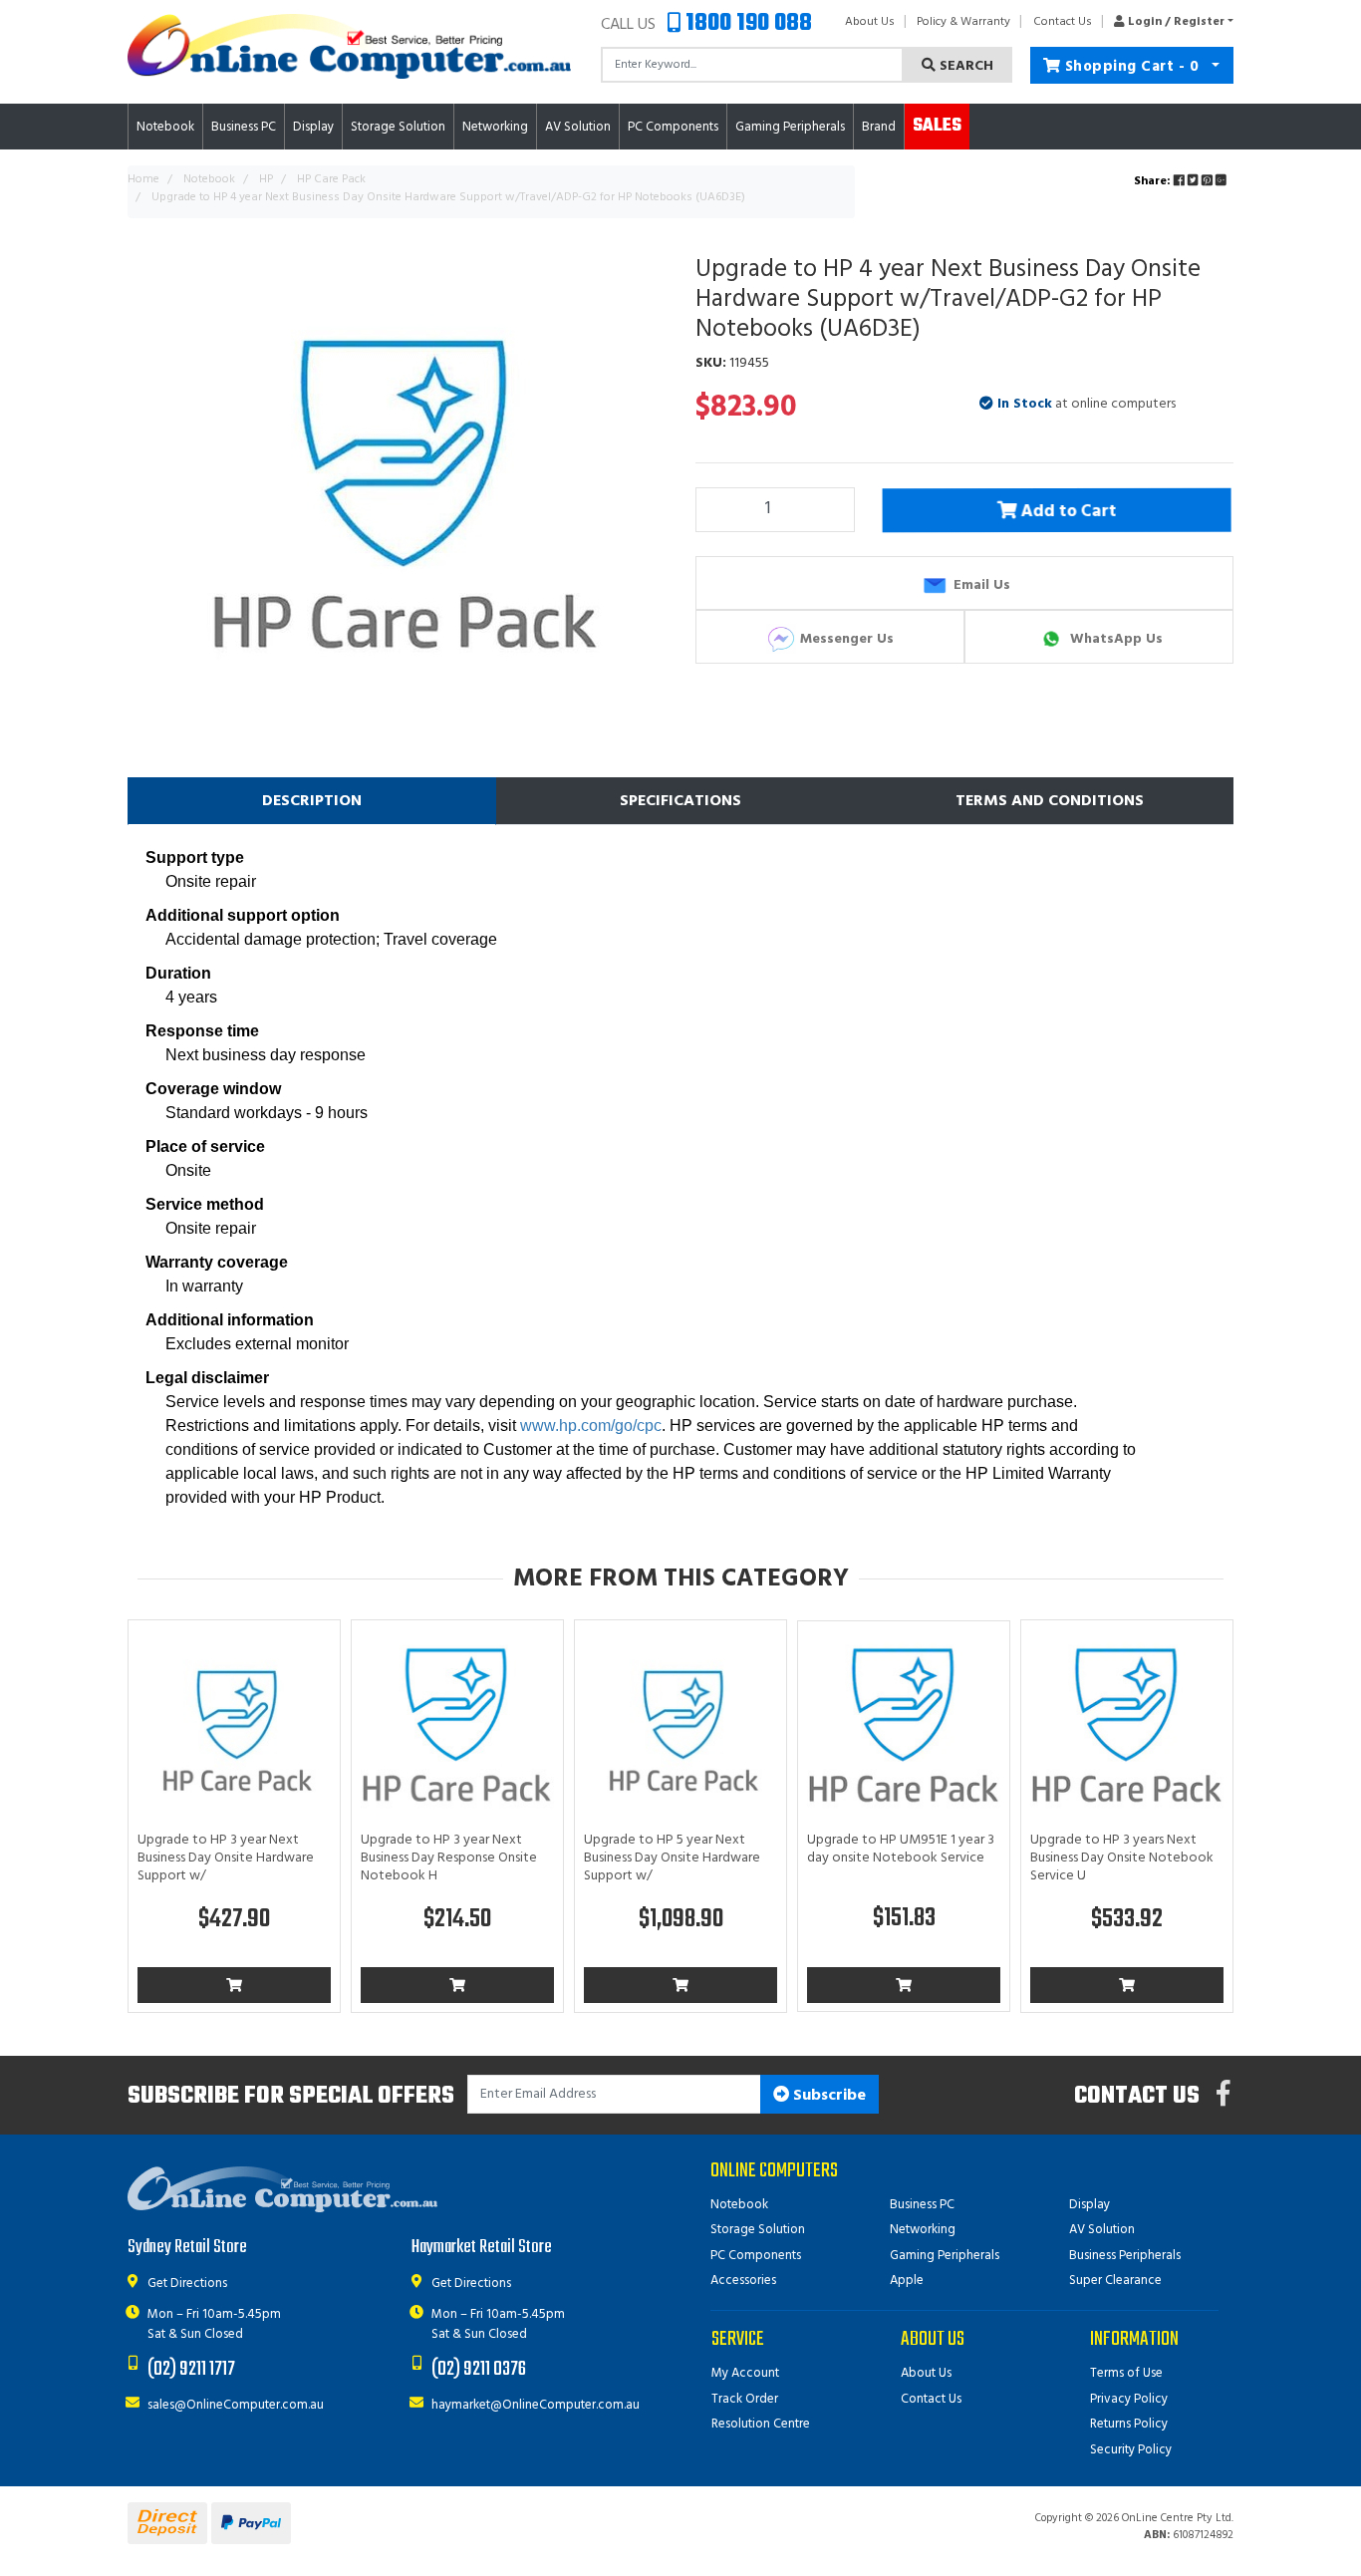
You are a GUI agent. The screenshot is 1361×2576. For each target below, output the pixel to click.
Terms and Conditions (1050, 801)
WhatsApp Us (1114, 638)
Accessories (743, 2281)
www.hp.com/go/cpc (591, 1426)
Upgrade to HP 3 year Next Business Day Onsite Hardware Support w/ (226, 1858)
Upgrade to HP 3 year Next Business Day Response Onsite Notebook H (449, 1858)
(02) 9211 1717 (191, 2369)
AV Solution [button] (578, 127)
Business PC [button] (244, 127)
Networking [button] (495, 127)
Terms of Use (1126, 2373)
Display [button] (313, 127)
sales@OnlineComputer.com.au (236, 2405)
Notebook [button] (165, 127)
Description (312, 801)
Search (964, 66)
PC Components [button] (673, 127)
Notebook (739, 2205)
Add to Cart (1070, 512)
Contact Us (1063, 22)
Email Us (980, 584)
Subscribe (827, 2096)
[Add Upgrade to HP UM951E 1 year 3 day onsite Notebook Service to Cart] (904, 1985)
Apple (907, 2281)
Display (1089, 2205)
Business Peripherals (1125, 2256)
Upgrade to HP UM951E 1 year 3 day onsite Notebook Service (901, 1849)
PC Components (756, 2256)
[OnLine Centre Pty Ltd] (349, 46)
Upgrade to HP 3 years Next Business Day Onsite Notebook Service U (1122, 1858)
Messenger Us (845, 638)
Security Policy (1131, 2450)
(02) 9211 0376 (479, 2369)
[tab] (312, 801)
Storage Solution (758, 2230)
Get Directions (187, 2284)
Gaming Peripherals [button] (790, 127)
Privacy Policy (1129, 2399)
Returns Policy (1129, 2424)
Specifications (680, 801)
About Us (870, 22)
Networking (923, 2230)
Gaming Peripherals (945, 2256)
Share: (1154, 181)
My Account (745, 2373)
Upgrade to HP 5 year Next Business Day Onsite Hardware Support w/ (672, 1858)
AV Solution (1102, 2230)
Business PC (922, 2205)
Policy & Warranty (963, 22)
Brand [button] (879, 127)
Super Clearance (1115, 2281)
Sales (937, 126)
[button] (1168, 22)
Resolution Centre (761, 2424)
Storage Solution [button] (398, 127)
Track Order (745, 2399)
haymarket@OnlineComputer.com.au (536, 2405)
